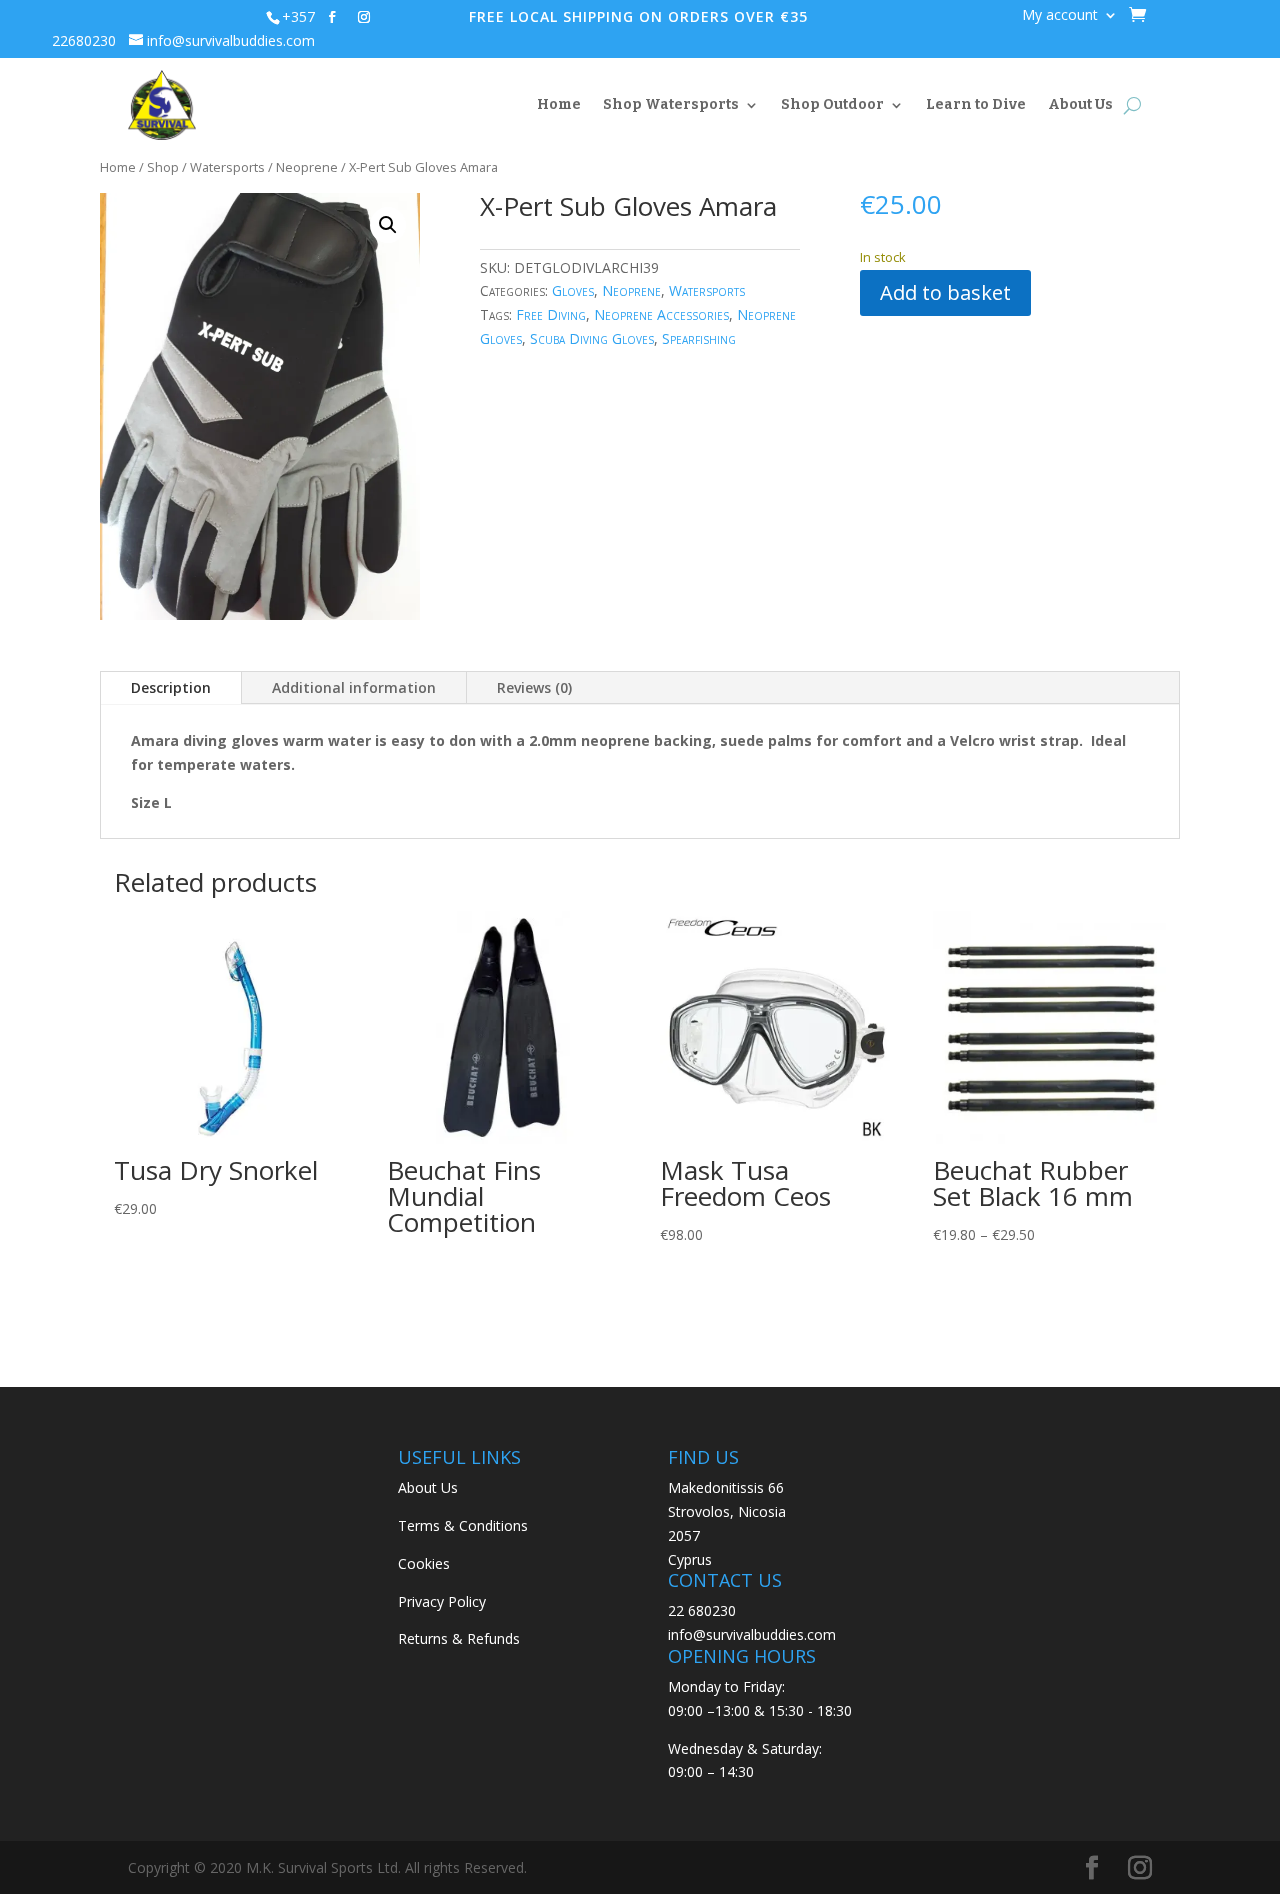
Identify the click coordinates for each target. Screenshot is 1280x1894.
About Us (1080, 104)
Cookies (424, 1563)
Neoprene (307, 167)
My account (1060, 16)
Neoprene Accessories (661, 314)
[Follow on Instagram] (364, 17)
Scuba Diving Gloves (592, 338)
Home (559, 104)
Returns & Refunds (459, 1638)
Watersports (227, 167)
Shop (163, 167)
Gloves (573, 290)
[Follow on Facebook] (332, 17)
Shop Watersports (671, 104)
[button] (388, 225)
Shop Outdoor (832, 104)
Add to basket (945, 292)
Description (171, 687)
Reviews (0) (534, 687)
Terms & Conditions (463, 1525)
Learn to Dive (976, 104)
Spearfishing (699, 338)
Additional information (354, 687)
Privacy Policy (442, 1601)
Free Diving (551, 314)
